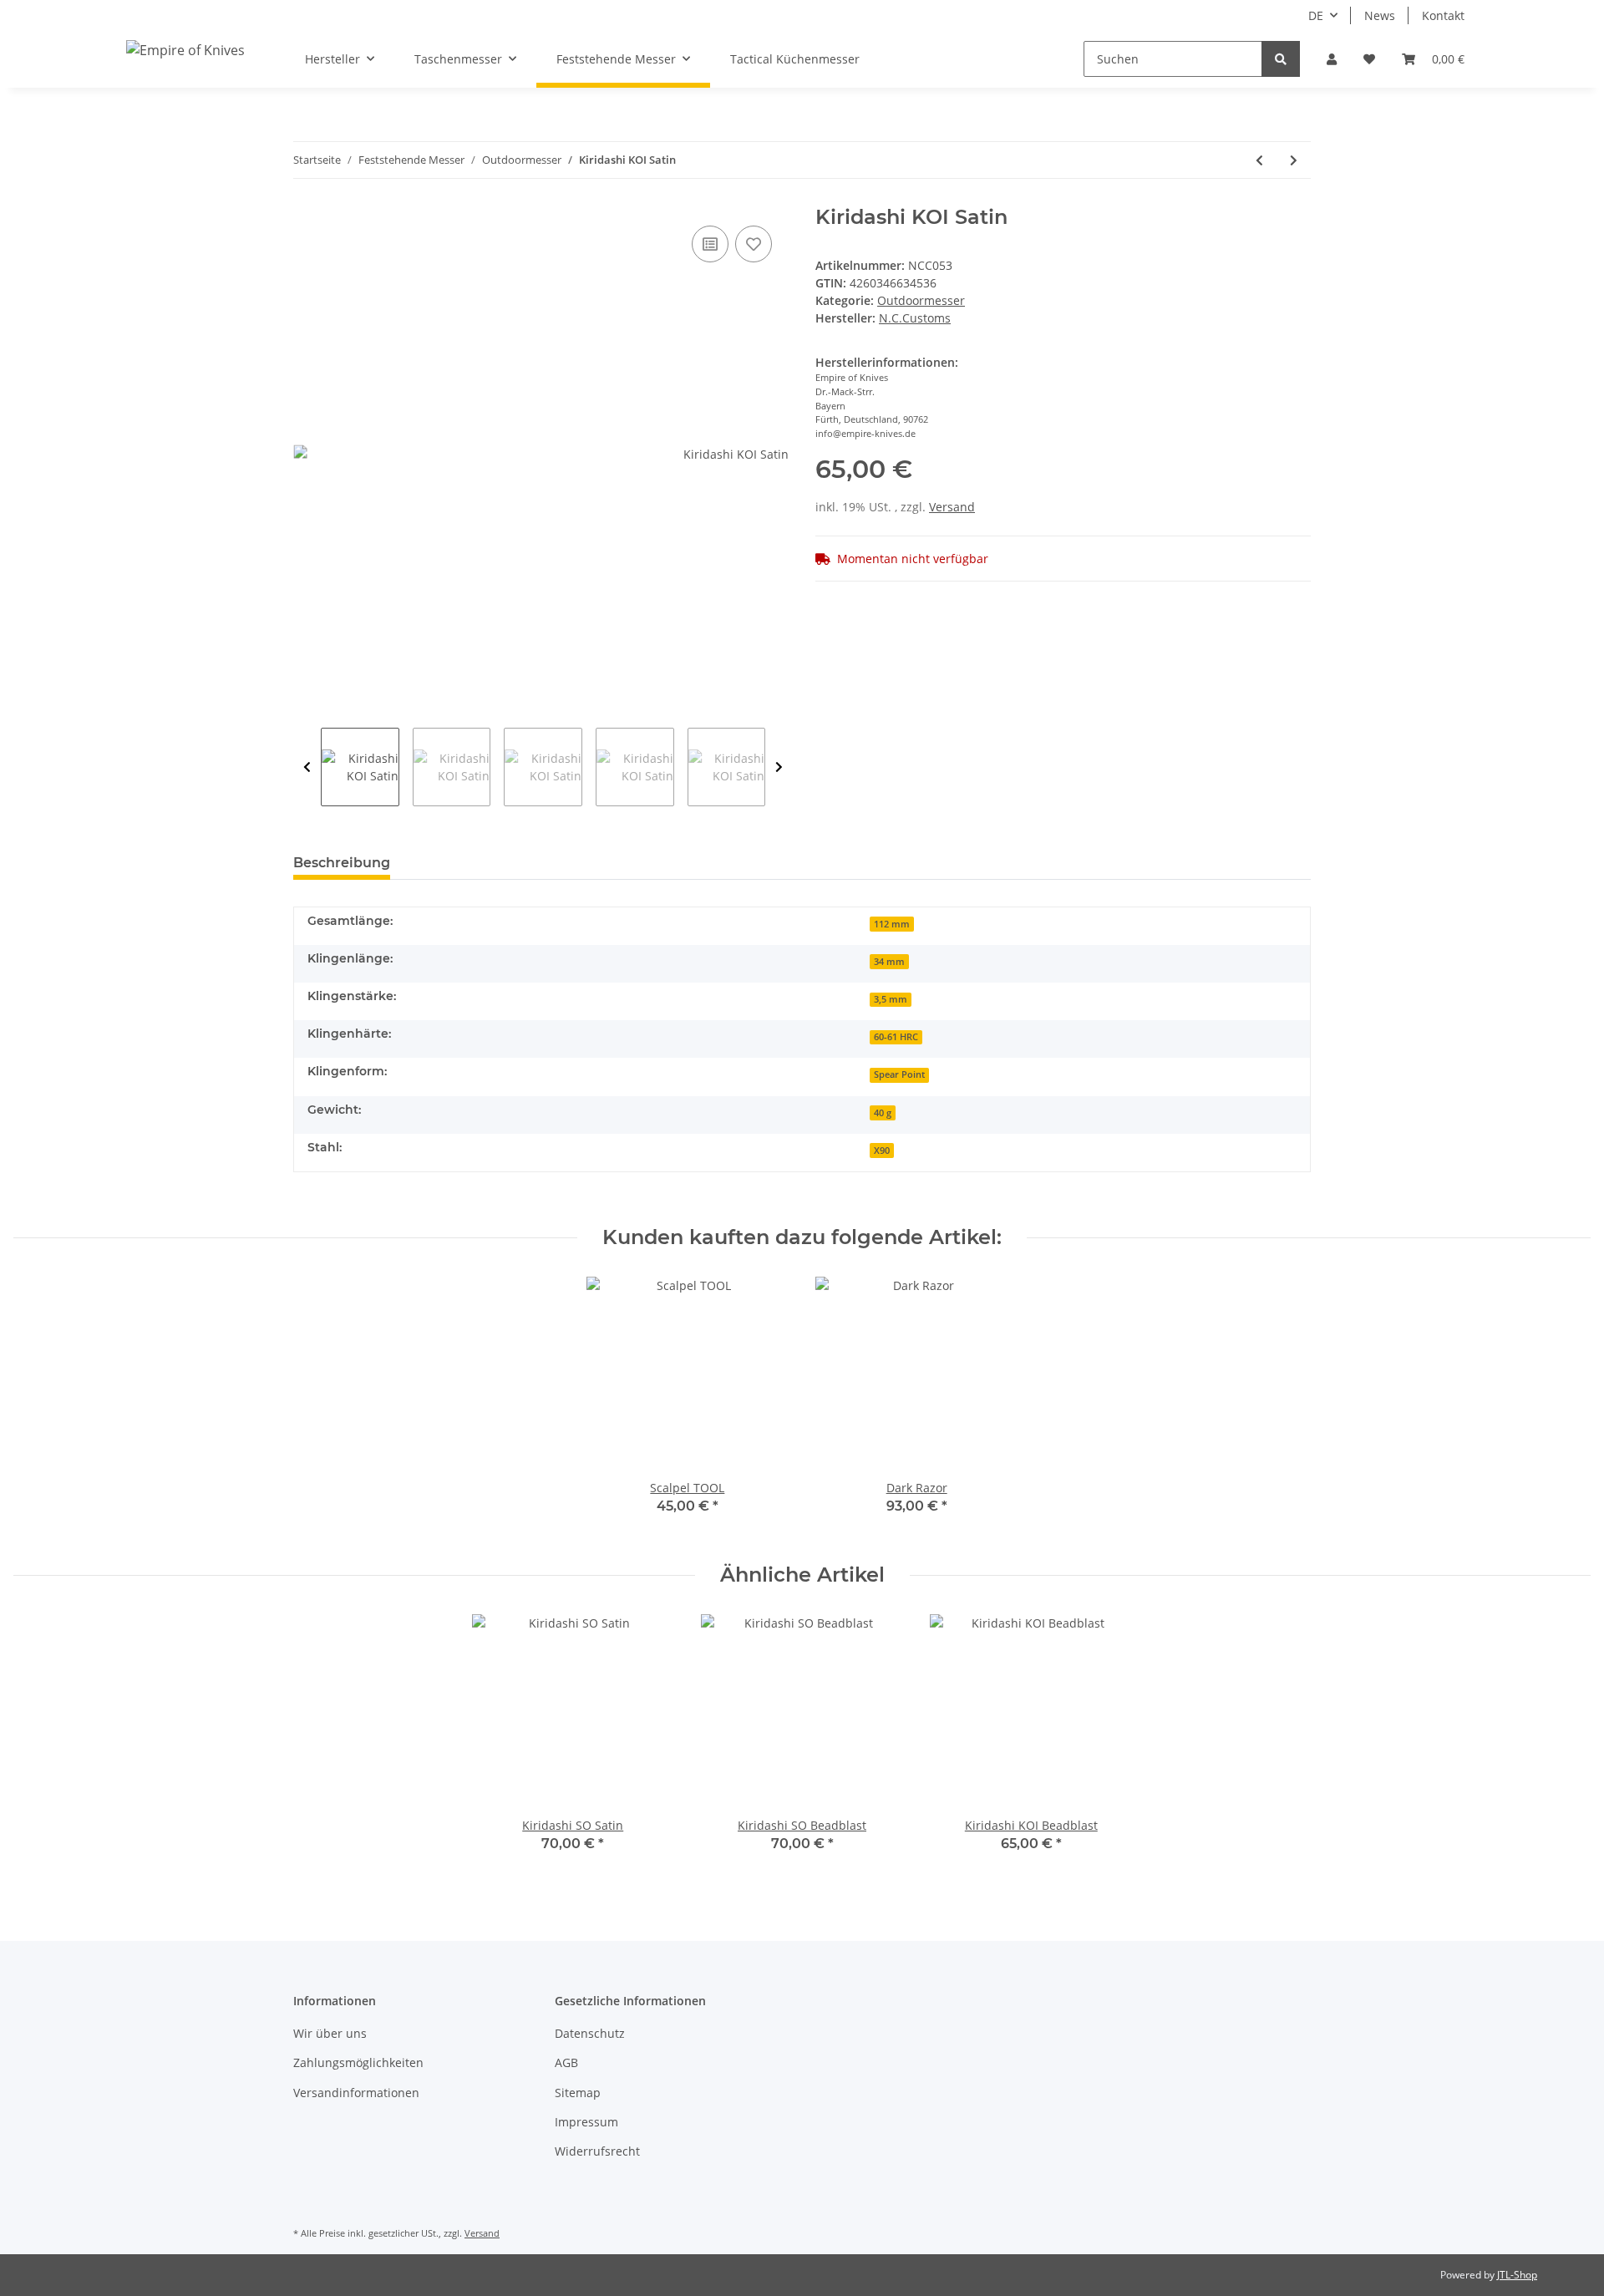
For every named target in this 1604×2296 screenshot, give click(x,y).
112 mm (892, 924)
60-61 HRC (896, 1037)
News (1380, 15)
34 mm (889, 962)
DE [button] (1316, 15)
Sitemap (578, 2093)
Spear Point (899, 1074)
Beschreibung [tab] (342, 863)
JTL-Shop (1517, 2275)
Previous (307, 767)
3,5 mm (891, 999)
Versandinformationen (356, 2093)
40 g (883, 1113)
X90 (882, 1151)
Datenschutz (590, 2033)
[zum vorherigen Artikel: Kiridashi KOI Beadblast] (1259, 160)
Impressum (586, 2122)
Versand (952, 507)
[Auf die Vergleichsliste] (710, 244)
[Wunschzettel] (1369, 59)
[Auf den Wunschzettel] (754, 244)
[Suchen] (1281, 59)
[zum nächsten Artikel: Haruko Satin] (1294, 160)
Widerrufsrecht (597, 2151)
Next (779, 767)
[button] (1332, 59)
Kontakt (1443, 15)
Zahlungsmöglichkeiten (358, 2062)
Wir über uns (330, 2033)
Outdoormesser (921, 300)
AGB (566, 2062)
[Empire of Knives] (185, 50)
